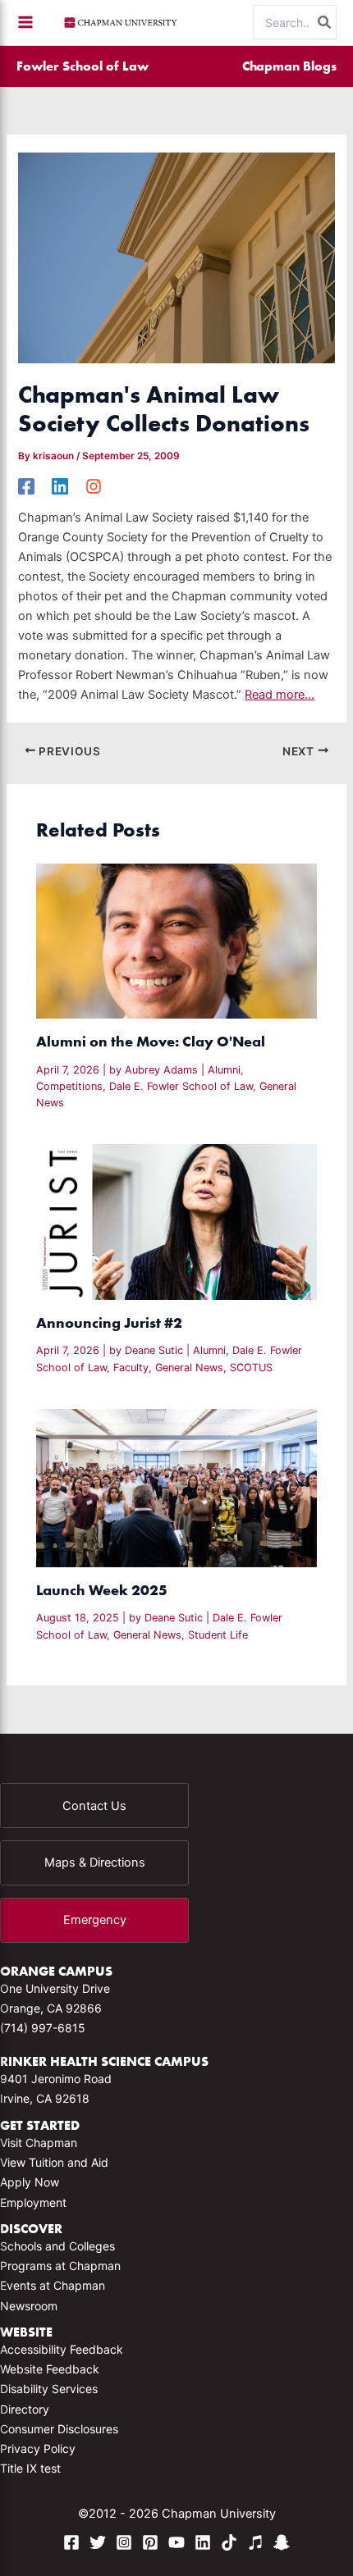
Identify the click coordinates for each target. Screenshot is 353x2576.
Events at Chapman (53, 2285)
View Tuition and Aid (54, 2162)
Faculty (131, 1368)
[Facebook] (26, 486)
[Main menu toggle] (25, 22)
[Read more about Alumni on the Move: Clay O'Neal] (176, 940)
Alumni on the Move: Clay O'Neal (151, 1041)
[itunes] (255, 2542)
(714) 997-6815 (43, 2028)
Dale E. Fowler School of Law (181, 1086)
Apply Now (30, 2182)
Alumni (224, 1070)
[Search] (325, 22)
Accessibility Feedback (62, 2349)
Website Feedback (50, 2369)
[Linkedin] (60, 486)
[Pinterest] (150, 2542)
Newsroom (29, 2306)
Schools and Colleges (57, 2246)
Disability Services (49, 2389)
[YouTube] (176, 2542)
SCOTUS (251, 1368)
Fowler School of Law (83, 66)
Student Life (218, 1635)
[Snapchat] (282, 2542)
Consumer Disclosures (59, 2429)
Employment (33, 2202)
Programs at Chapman (60, 2266)
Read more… (280, 695)
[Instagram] (94, 486)
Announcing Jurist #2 (109, 1322)
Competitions (69, 1086)
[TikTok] (229, 2542)
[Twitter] (98, 2542)
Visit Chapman (39, 2143)
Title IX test (30, 2468)
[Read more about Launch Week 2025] (176, 1487)
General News (189, 1368)
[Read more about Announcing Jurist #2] (176, 1221)
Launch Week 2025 (102, 1590)
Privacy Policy (38, 2448)
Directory (25, 2409)
